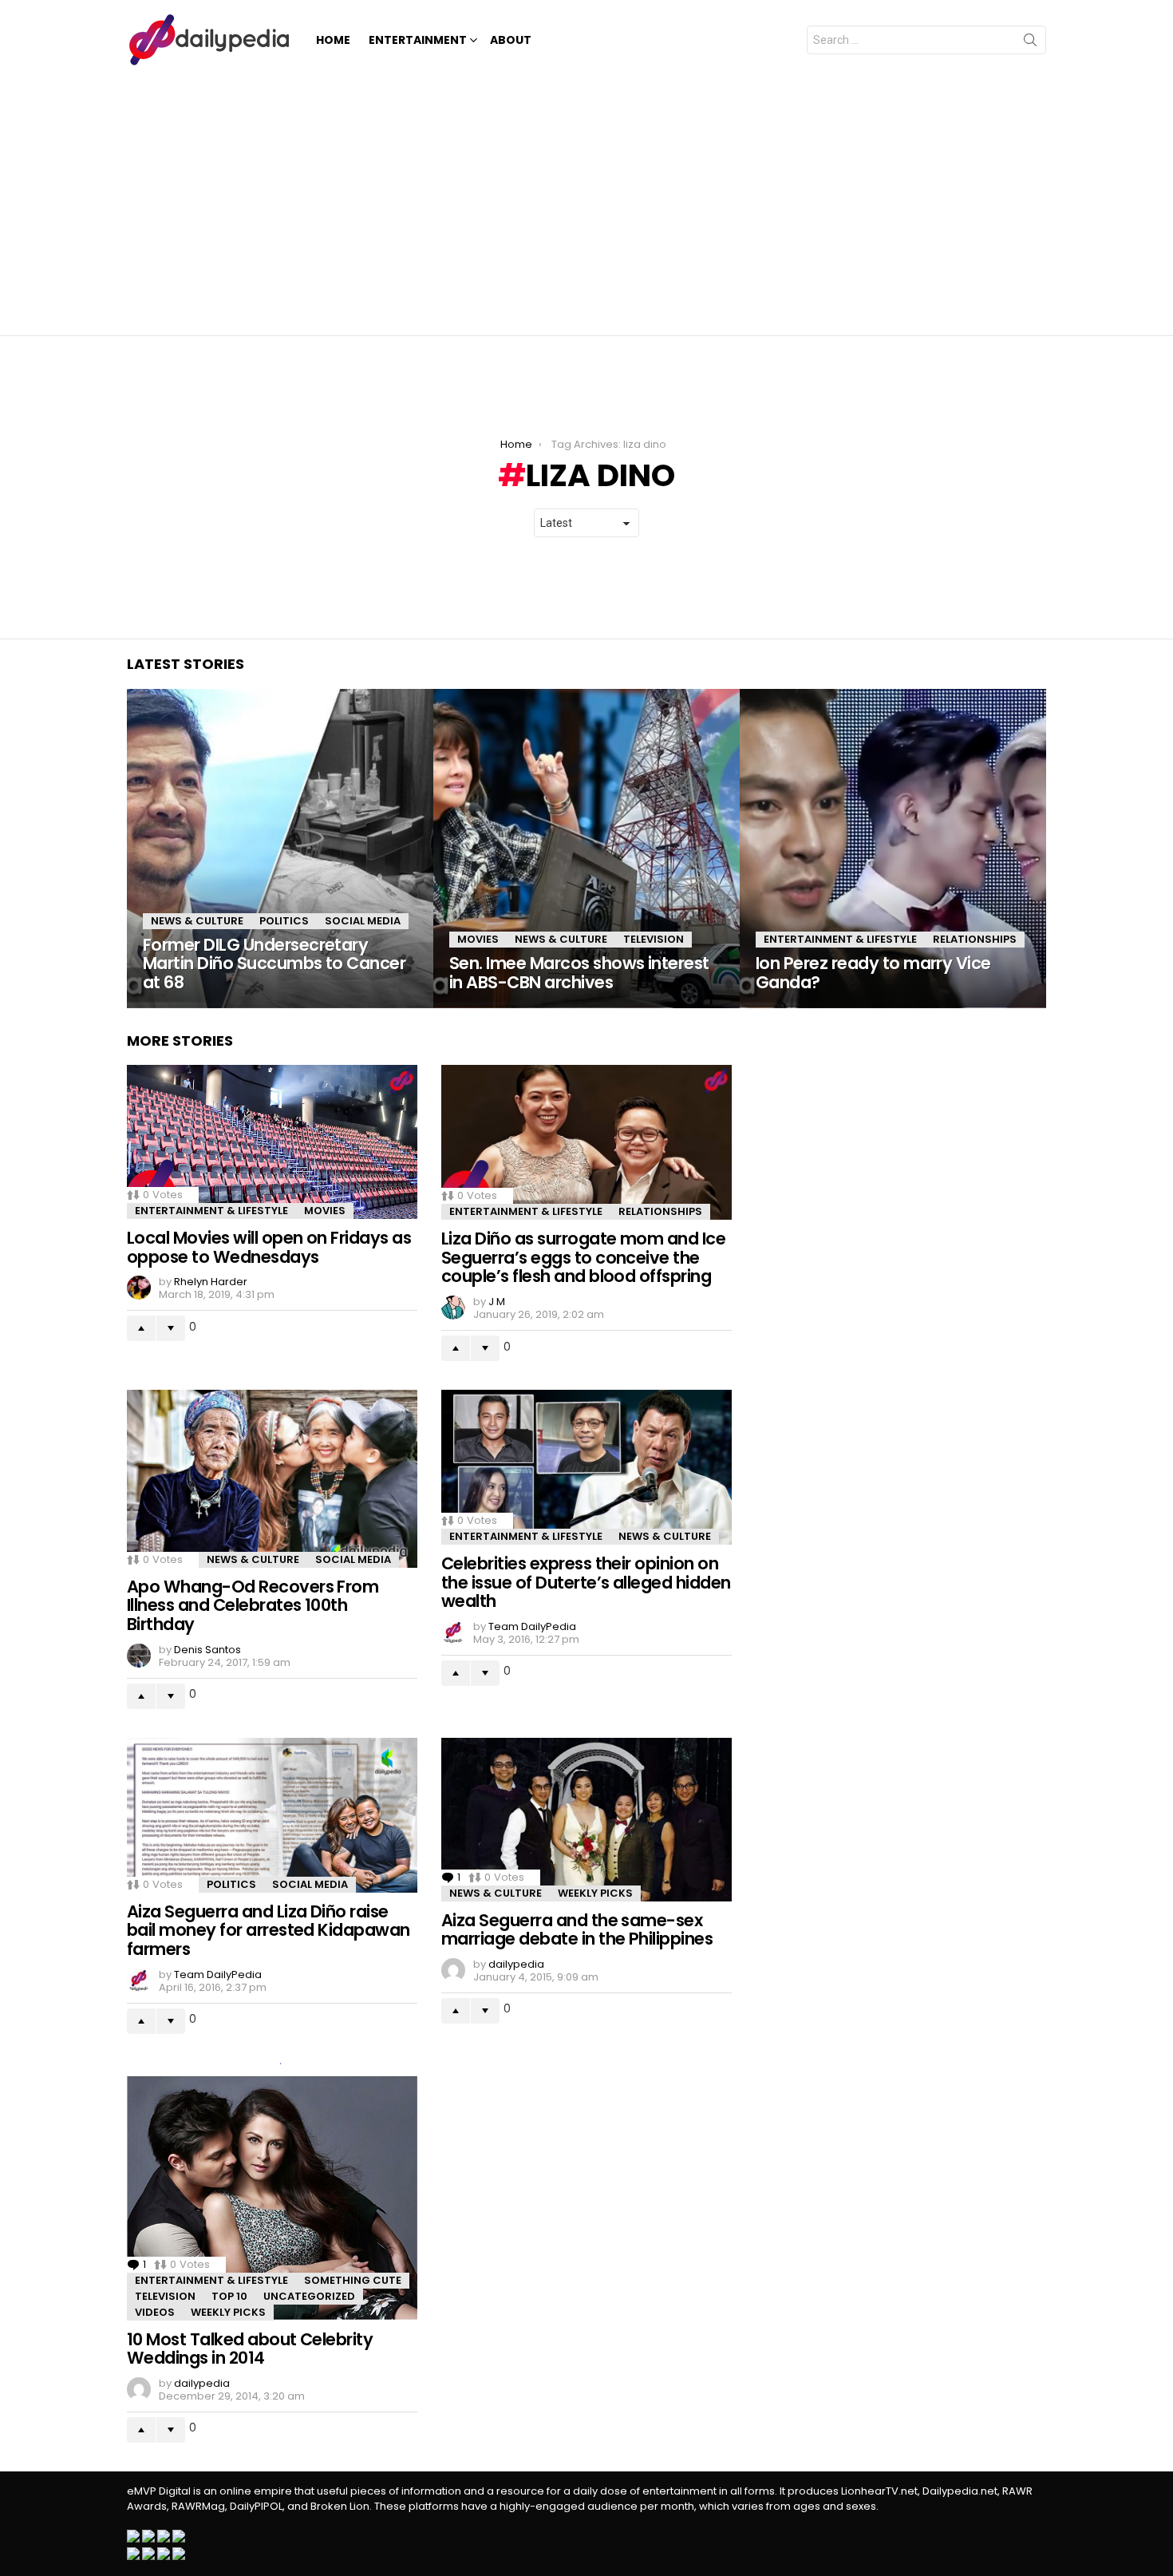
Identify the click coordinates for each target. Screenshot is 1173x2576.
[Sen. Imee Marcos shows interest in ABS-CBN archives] (586, 849)
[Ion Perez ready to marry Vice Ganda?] (893, 849)
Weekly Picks (595, 1893)
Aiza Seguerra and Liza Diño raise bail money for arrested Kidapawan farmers (269, 1930)
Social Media (363, 921)
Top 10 (229, 2296)
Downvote (171, 1328)
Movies (478, 939)
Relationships (975, 939)
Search (1030, 43)
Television (654, 939)
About (511, 40)
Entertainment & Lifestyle (840, 939)
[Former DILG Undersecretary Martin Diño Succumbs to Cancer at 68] (280, 849)
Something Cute (353, 2280)
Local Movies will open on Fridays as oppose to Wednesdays (269, 1247)
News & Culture (197, 921)
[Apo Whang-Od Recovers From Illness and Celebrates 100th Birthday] (272, 1479)
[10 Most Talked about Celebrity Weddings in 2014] (272, 2192)
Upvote (141, 1328)
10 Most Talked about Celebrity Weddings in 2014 (250, 2349)
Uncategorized (309, 2296)
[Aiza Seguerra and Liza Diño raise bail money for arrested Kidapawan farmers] (272, 1815)
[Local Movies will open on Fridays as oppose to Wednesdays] (272, 1142)
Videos (155, 2312)
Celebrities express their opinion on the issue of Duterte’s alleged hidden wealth (586, 1582)
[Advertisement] (586, 200)
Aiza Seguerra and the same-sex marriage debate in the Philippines (577, 1930)
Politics (284, 921)
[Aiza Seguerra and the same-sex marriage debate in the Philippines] (586, 1820)
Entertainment (418, 40)
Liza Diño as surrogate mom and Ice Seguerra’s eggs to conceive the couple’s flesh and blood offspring (583, 1257)
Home (333, 40)
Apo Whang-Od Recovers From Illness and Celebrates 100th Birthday (253, 1605)
